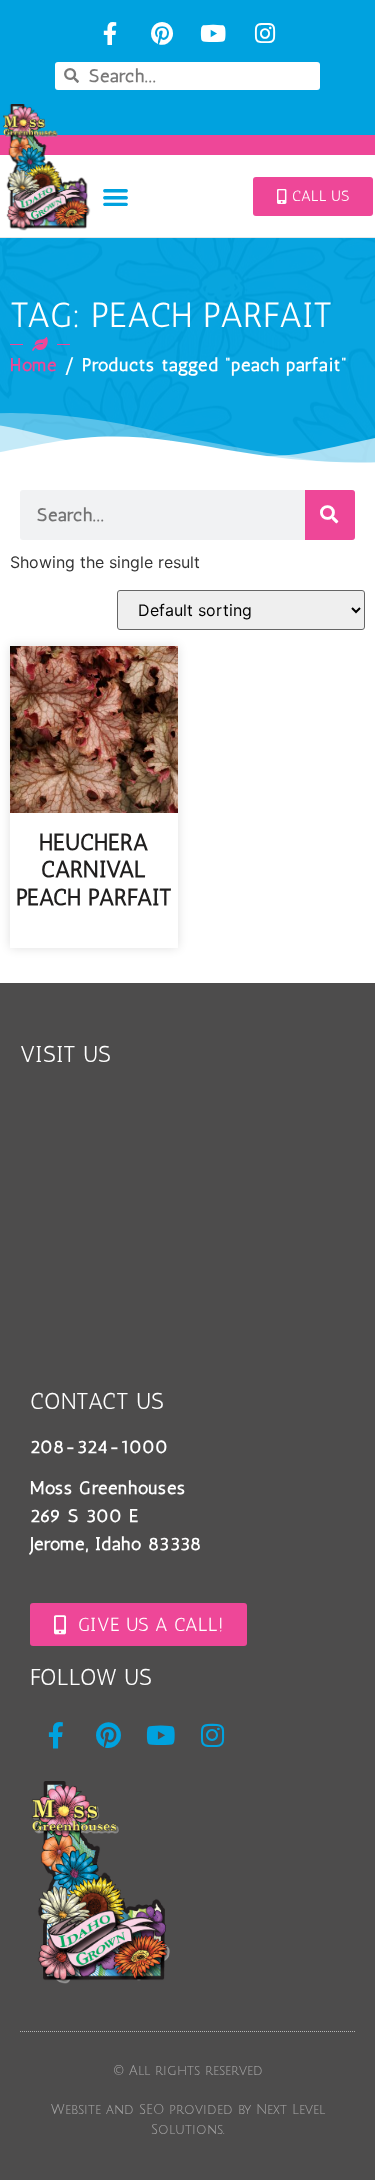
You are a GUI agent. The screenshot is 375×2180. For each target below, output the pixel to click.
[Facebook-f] (109, 33)
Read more (93, 934)
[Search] (330, 515)
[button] (115, 196)
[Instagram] (265, 33)
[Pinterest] (161, 33)
